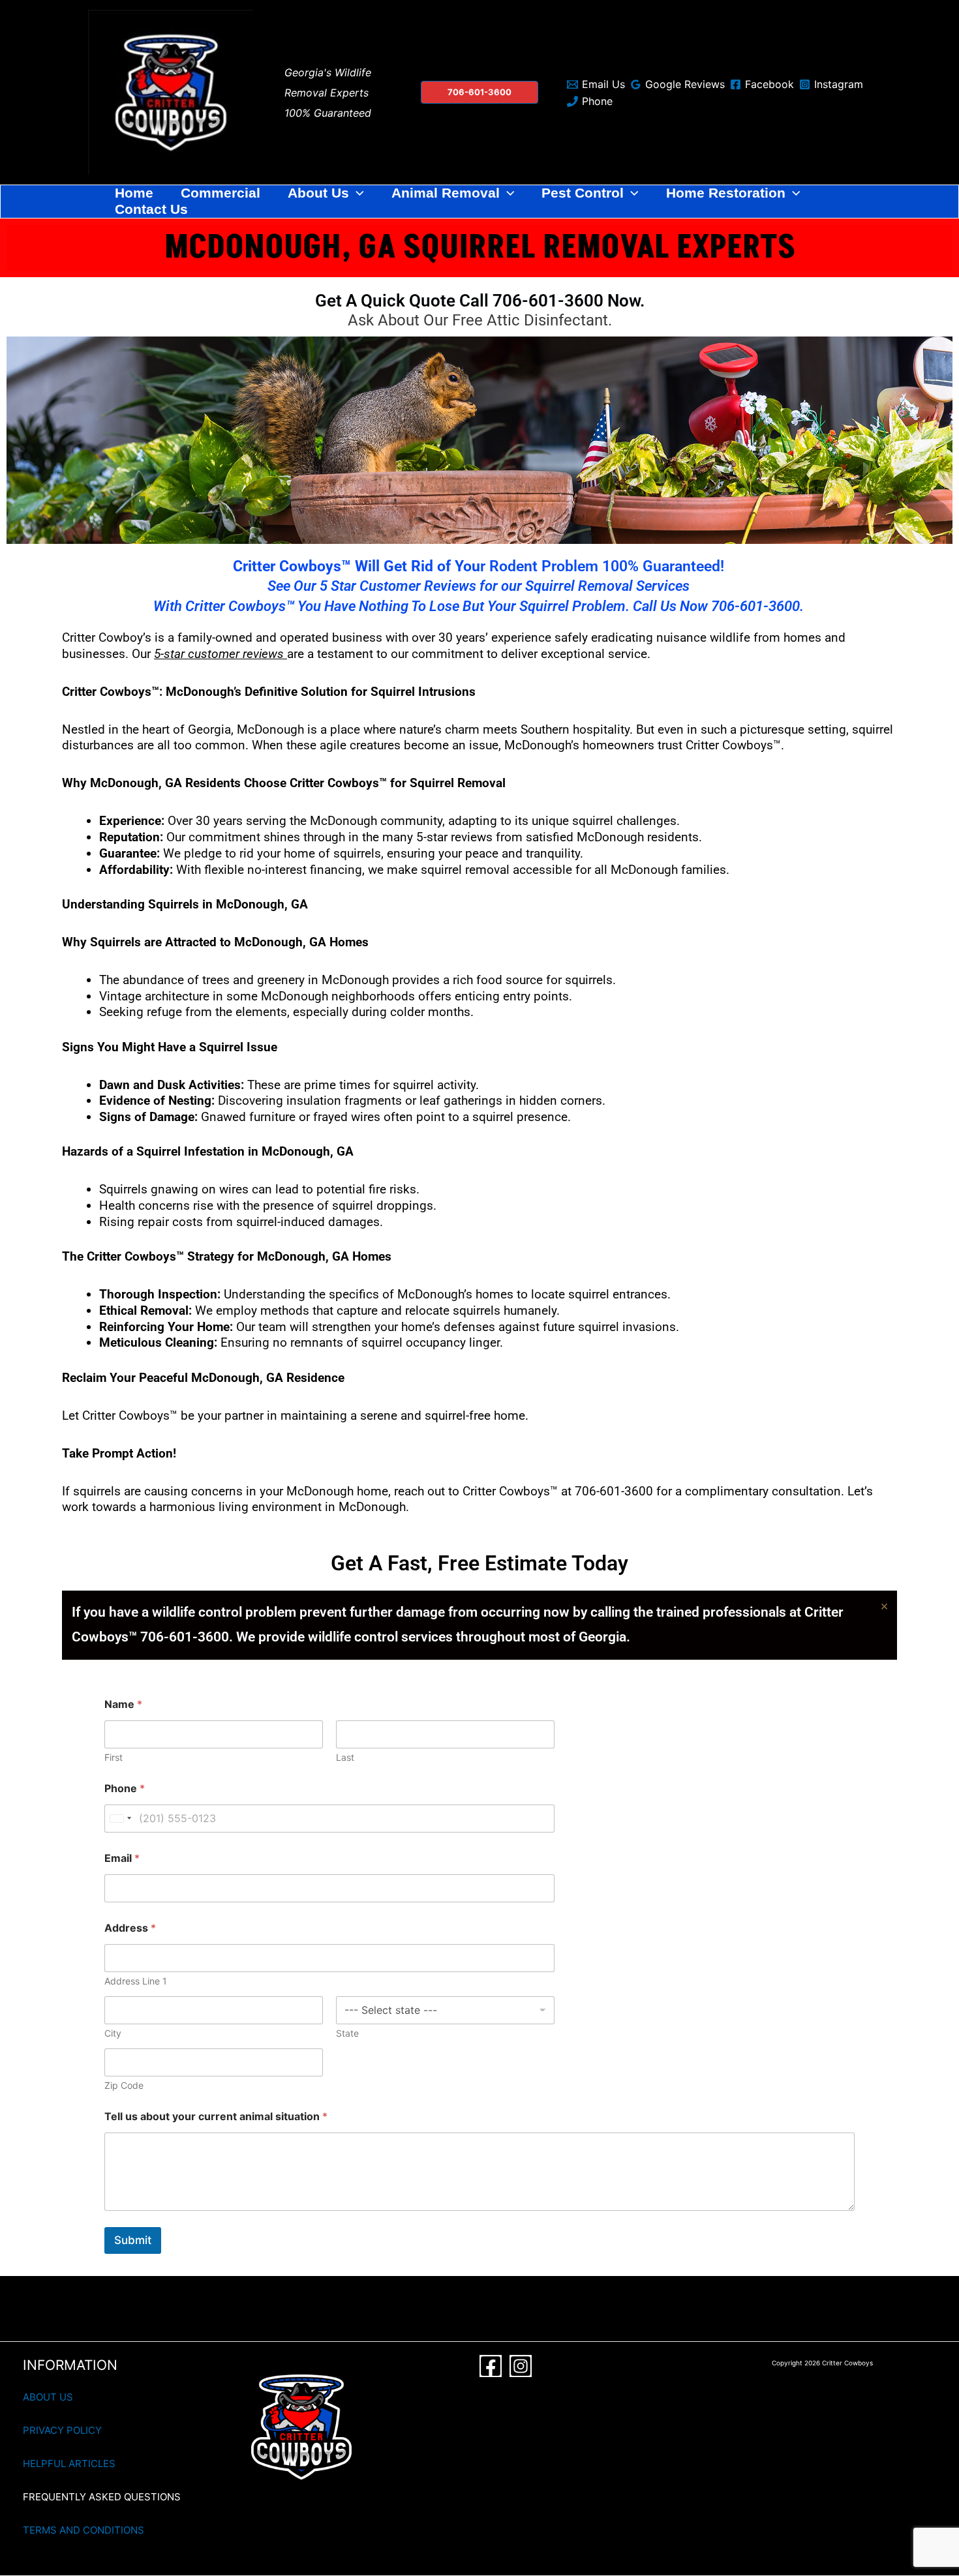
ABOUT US (48, 2397)
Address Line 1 (136, 1981)
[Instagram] (521, 2366)
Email (122, 1858)
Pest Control (583, 193)
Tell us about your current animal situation (216, 2117)
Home (134, 193)
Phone (125, 1789)
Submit (133, 2240)
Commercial (221, 193)
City (113, 2033)
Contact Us (151, 209)
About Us (318, 193)
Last (345, 1757)
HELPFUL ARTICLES (69, 2464)
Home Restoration (726, 193)
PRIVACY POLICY (62, 2430)
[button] (479, 92)
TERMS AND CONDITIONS (84, 2530)
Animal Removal (446, 193)
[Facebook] (491, 2366)
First (114, 1757)
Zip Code (124, 2085)
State (347, 2033)
